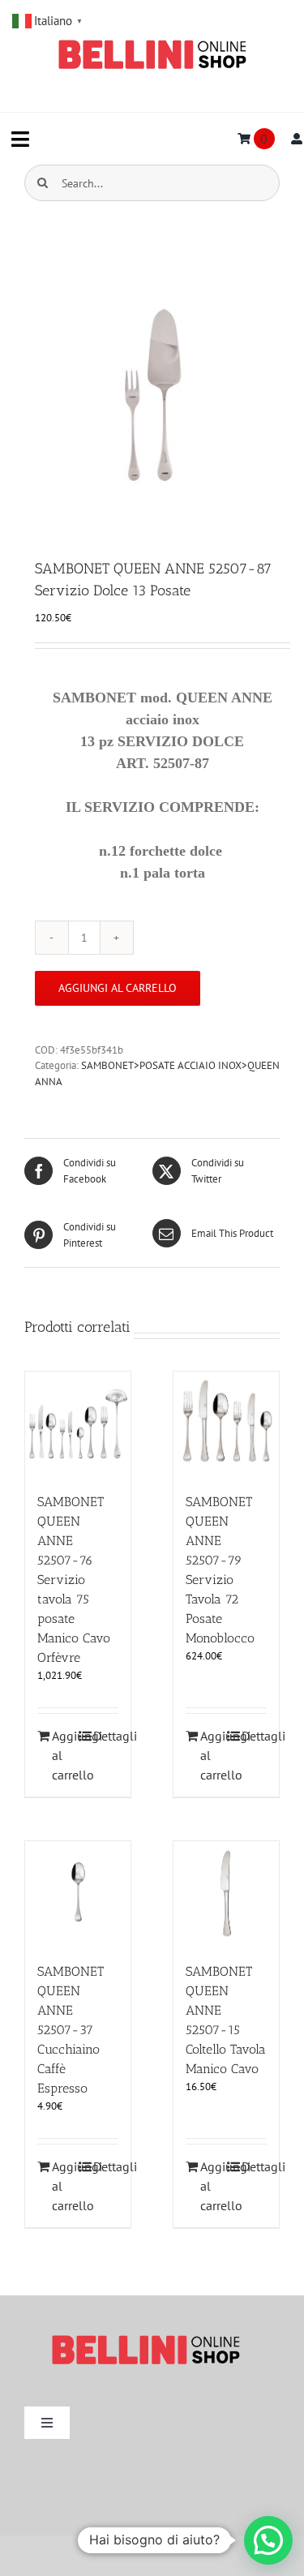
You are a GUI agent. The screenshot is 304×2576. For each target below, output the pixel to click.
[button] (268, 2540)
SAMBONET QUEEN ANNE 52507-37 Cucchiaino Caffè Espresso (71, 2030)
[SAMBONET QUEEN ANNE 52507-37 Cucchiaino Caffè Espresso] (78, 1894)
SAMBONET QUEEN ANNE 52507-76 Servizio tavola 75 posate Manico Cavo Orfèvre (74, 1580)
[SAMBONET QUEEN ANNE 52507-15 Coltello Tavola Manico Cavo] (226, 1894)
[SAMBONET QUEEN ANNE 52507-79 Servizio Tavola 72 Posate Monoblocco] (226, 1424)
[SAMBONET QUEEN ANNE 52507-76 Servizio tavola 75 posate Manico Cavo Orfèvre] (78, 1424)
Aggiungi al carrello (118, 988)
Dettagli (106, 1736)
